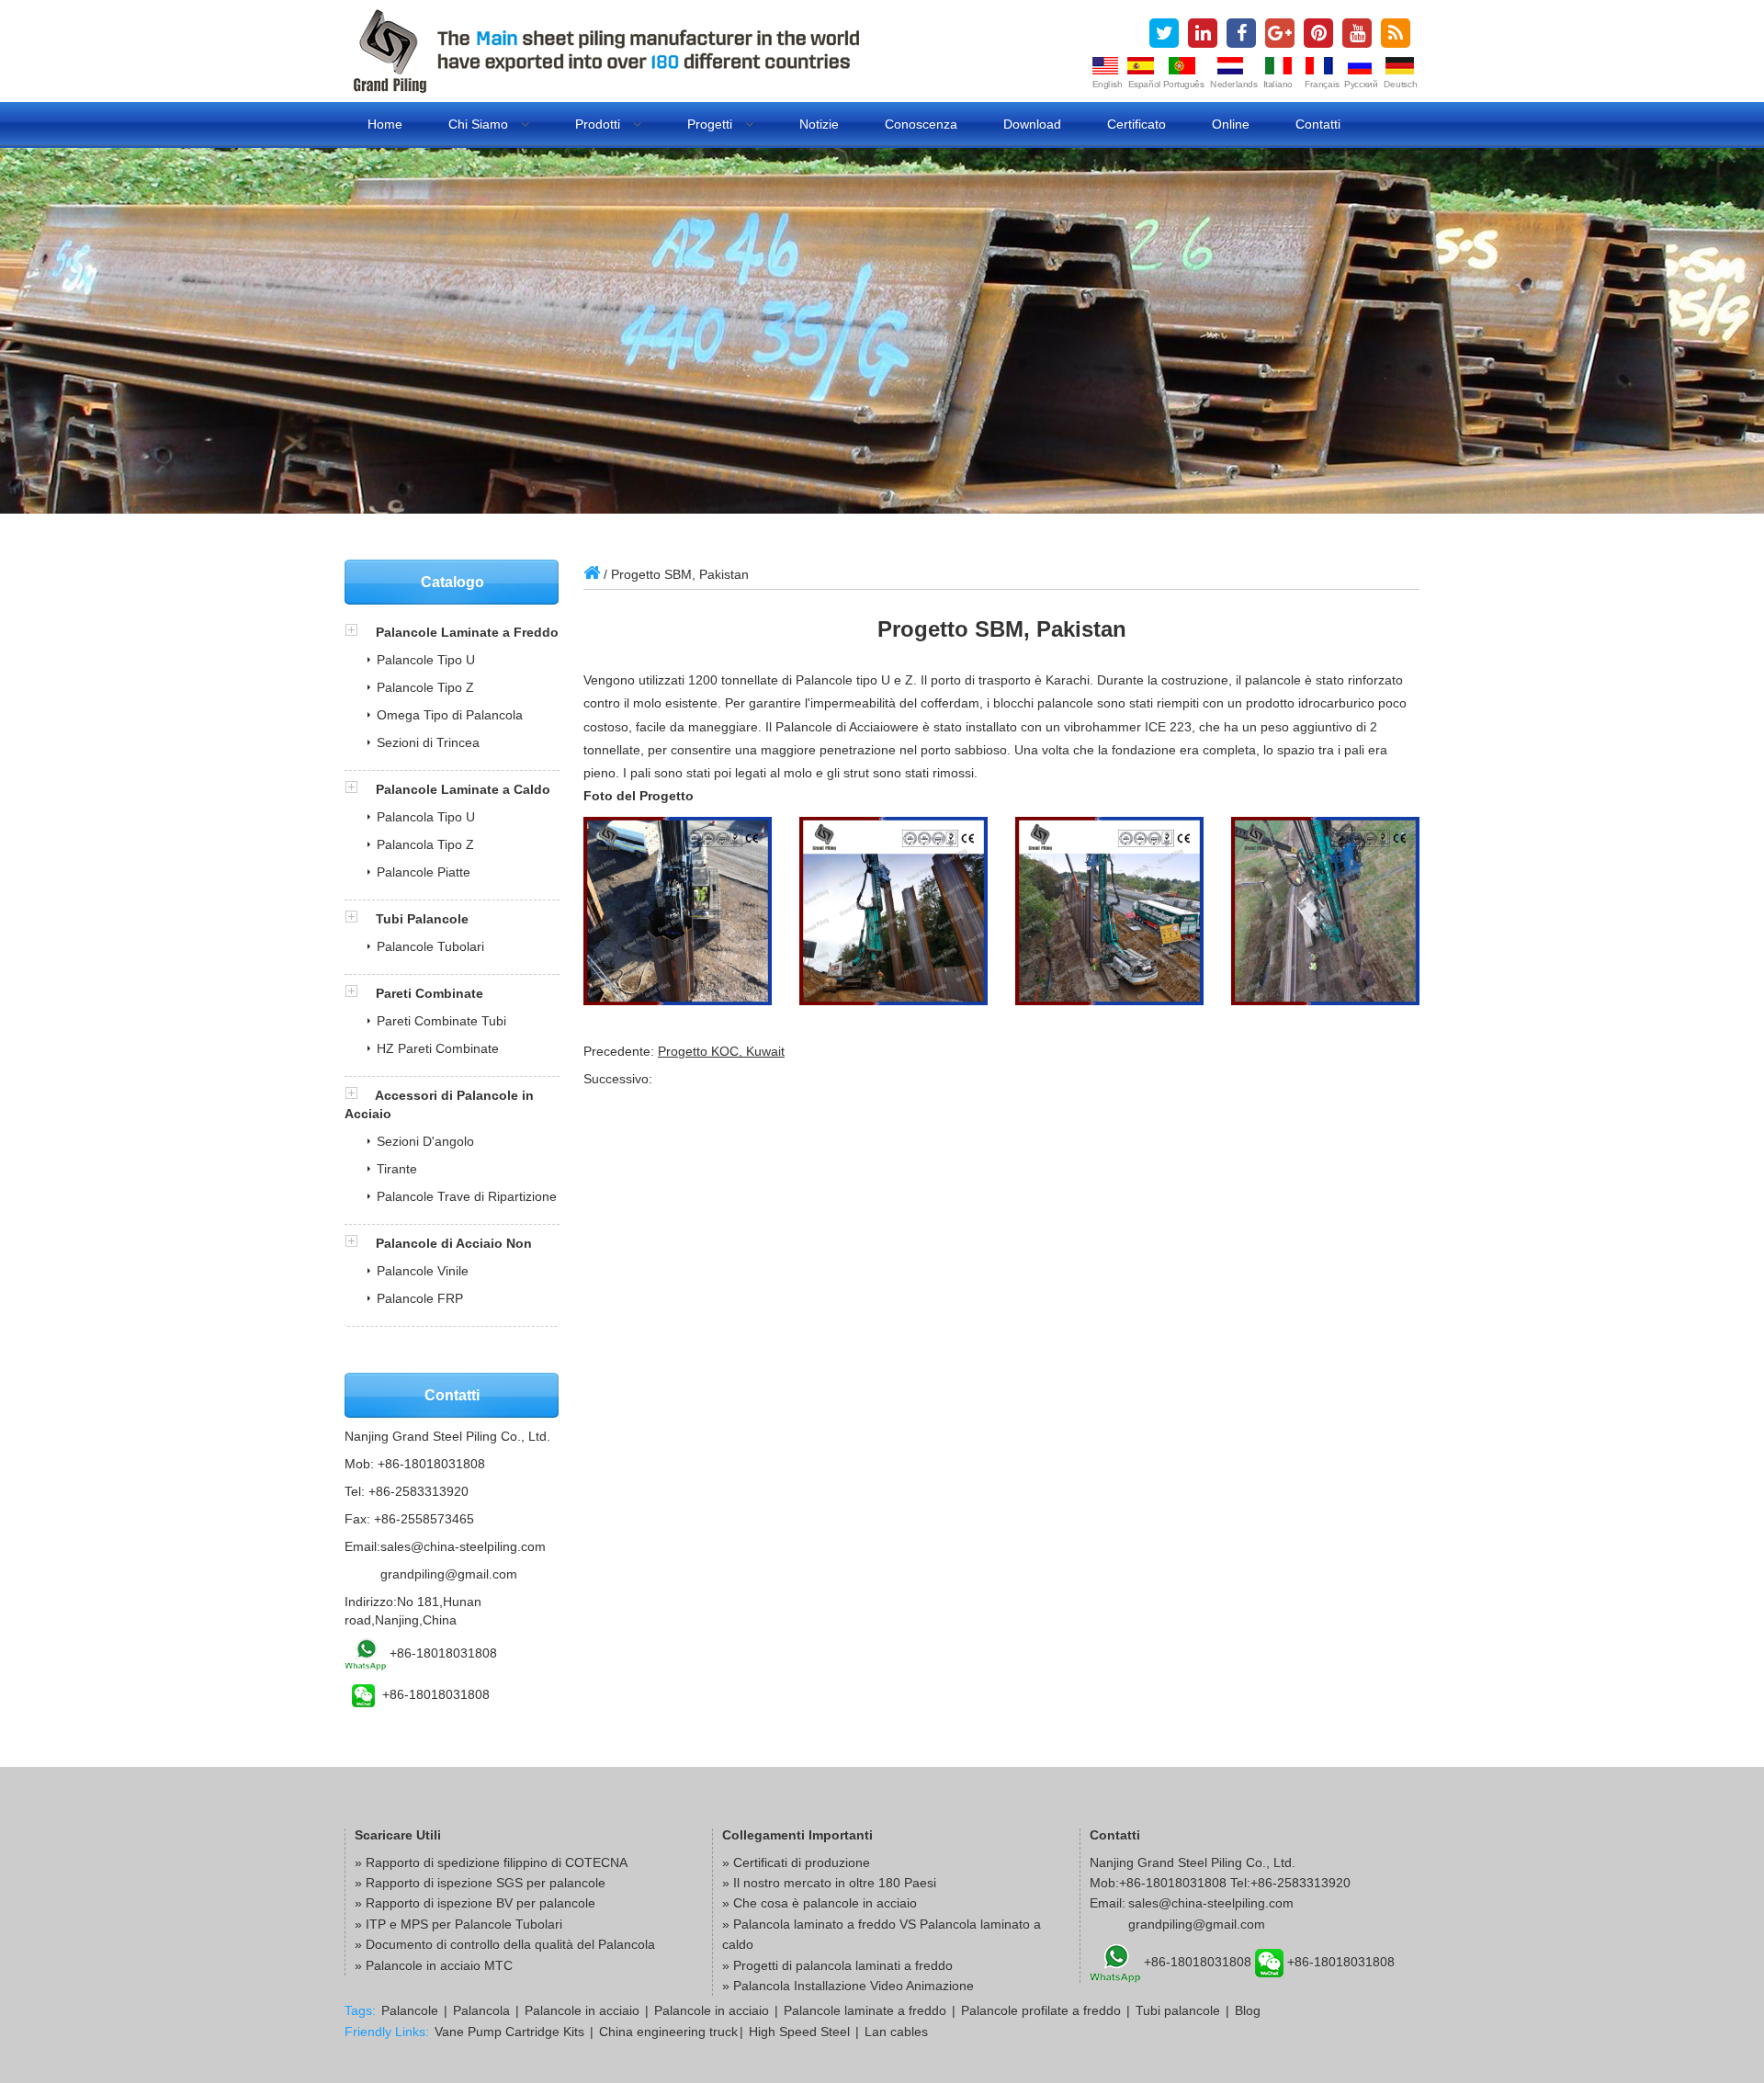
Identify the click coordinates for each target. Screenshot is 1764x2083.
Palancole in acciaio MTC (439, 1965)
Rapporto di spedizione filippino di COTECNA (497, 1862)
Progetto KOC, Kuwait (721, 1051)
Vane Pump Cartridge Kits (509, 2032)
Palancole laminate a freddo (865, 2010)
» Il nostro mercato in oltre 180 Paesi (829, 1883)
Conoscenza (921, 124)
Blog (1248, 2010)
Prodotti (599, 124)
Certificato (1136, 124)
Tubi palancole (1178, 2010)
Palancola (481, 2010)
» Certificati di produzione (796, 1862)
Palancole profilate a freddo (1041, 2010)
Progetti (712, 124)
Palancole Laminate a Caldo (463, 789)
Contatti (1318, 124)
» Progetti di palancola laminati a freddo (837, 1965)
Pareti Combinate (430, 993)
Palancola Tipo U (426, 817)
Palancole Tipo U (426, 660)
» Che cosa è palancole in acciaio (820, 1903)
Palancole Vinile (423, 1271)
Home (385, 124)
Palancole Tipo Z (425, 687)
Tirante (397, 1169)
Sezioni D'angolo (425, 1141)
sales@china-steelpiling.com (463, 1546)
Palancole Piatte (424, 872)
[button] (360, 632)
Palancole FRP (420, 1298)
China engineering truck (668, 2032)
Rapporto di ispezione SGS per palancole (486, 1883)
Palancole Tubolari (430, 946)
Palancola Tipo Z (425, 844)
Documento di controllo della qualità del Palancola (510, 1944)
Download (1032, 124)
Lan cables (896, 2032)
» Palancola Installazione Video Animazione (848, 1986)
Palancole (410, 2010)
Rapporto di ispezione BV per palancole (481, 1903)
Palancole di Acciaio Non (454, 1243)
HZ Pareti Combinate (438, 1048)
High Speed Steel (799, 2032)
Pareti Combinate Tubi (441, 1021)
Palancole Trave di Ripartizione (467, 1196)
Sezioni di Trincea (428, 742)
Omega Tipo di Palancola (450, 715)
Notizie (819, 124)
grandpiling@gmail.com (449, 1574)
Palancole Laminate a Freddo (467, 632)
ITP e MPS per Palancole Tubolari (464, 1924)
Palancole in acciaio (582, 2010)
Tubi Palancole (422, 919)
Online (1231, 124)
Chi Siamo (480, 124)
